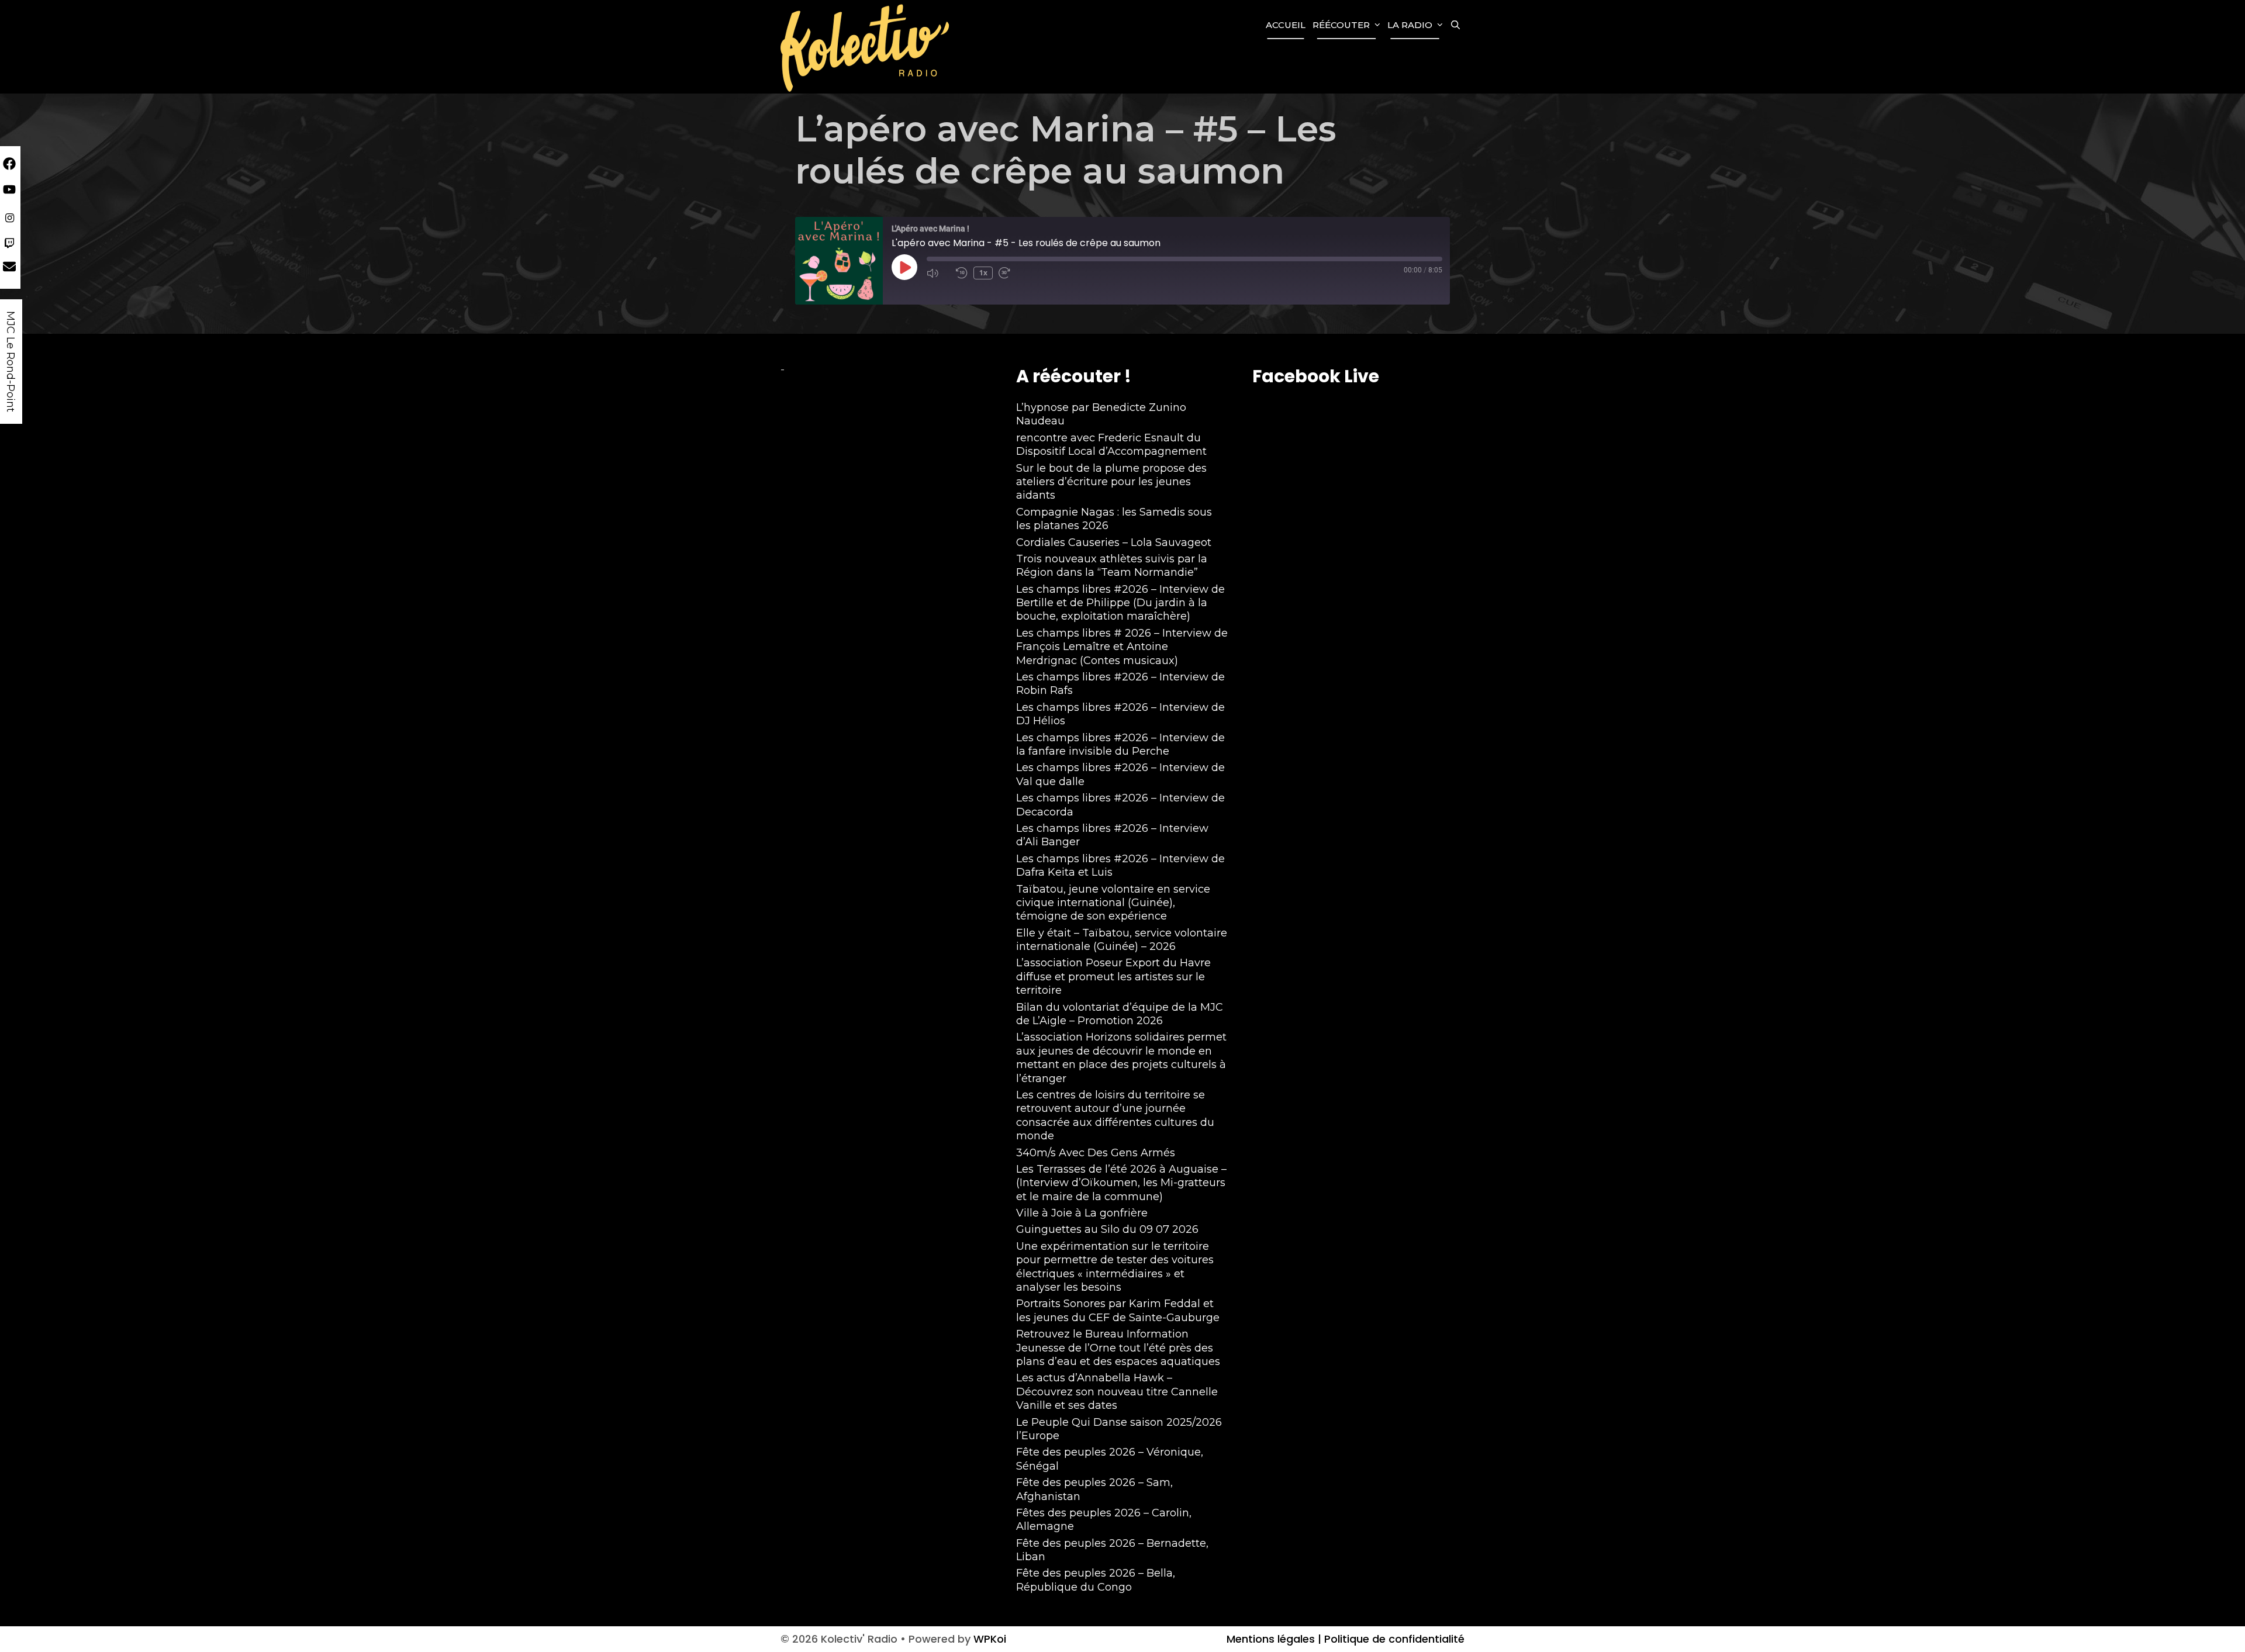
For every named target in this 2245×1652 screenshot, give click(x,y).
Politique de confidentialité (1393, 1639)
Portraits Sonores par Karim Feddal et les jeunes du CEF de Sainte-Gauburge (1118, 1310)
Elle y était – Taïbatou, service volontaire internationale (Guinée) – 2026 (1122, 940)
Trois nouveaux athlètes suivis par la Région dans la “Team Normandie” (1112, 566)
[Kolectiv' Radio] (866, 47)
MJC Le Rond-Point (11, 362)
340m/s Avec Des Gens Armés (1096, 1153)
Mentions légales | (1274, 1639)
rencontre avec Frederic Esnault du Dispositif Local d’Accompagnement (1111, 445)
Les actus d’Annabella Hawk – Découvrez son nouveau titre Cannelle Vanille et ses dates (1117, 1392)
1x (983, 273)
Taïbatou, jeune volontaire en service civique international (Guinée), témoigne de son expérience (1113, 903)
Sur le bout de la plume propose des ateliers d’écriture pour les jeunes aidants (1111, 482)
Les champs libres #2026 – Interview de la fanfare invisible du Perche (1120, 744)
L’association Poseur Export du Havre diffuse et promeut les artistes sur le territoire (1113, 977)
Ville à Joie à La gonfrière (1082, 1213)
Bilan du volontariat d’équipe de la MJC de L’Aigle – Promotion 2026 (1120, 1014)
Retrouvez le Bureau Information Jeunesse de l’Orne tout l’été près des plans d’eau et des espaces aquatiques (1118, 1348)
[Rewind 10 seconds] (962, 273)
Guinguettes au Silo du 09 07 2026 (1107, 1229)
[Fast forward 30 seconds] (1010, 273)
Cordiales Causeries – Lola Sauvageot (1114, 542)
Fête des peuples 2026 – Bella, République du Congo (1096, 1580)
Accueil (1286, 25)
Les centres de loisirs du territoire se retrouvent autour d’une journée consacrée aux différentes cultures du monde (1115, 1115)
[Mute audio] (938, 273)
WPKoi (990, 1639)
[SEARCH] (1455, 25)
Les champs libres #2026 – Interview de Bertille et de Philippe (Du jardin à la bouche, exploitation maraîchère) (1120, 603)
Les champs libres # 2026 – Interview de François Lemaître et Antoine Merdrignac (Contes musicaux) (1122, 647)
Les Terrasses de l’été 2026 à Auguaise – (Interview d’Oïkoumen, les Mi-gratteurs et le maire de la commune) (1121, 1183)
